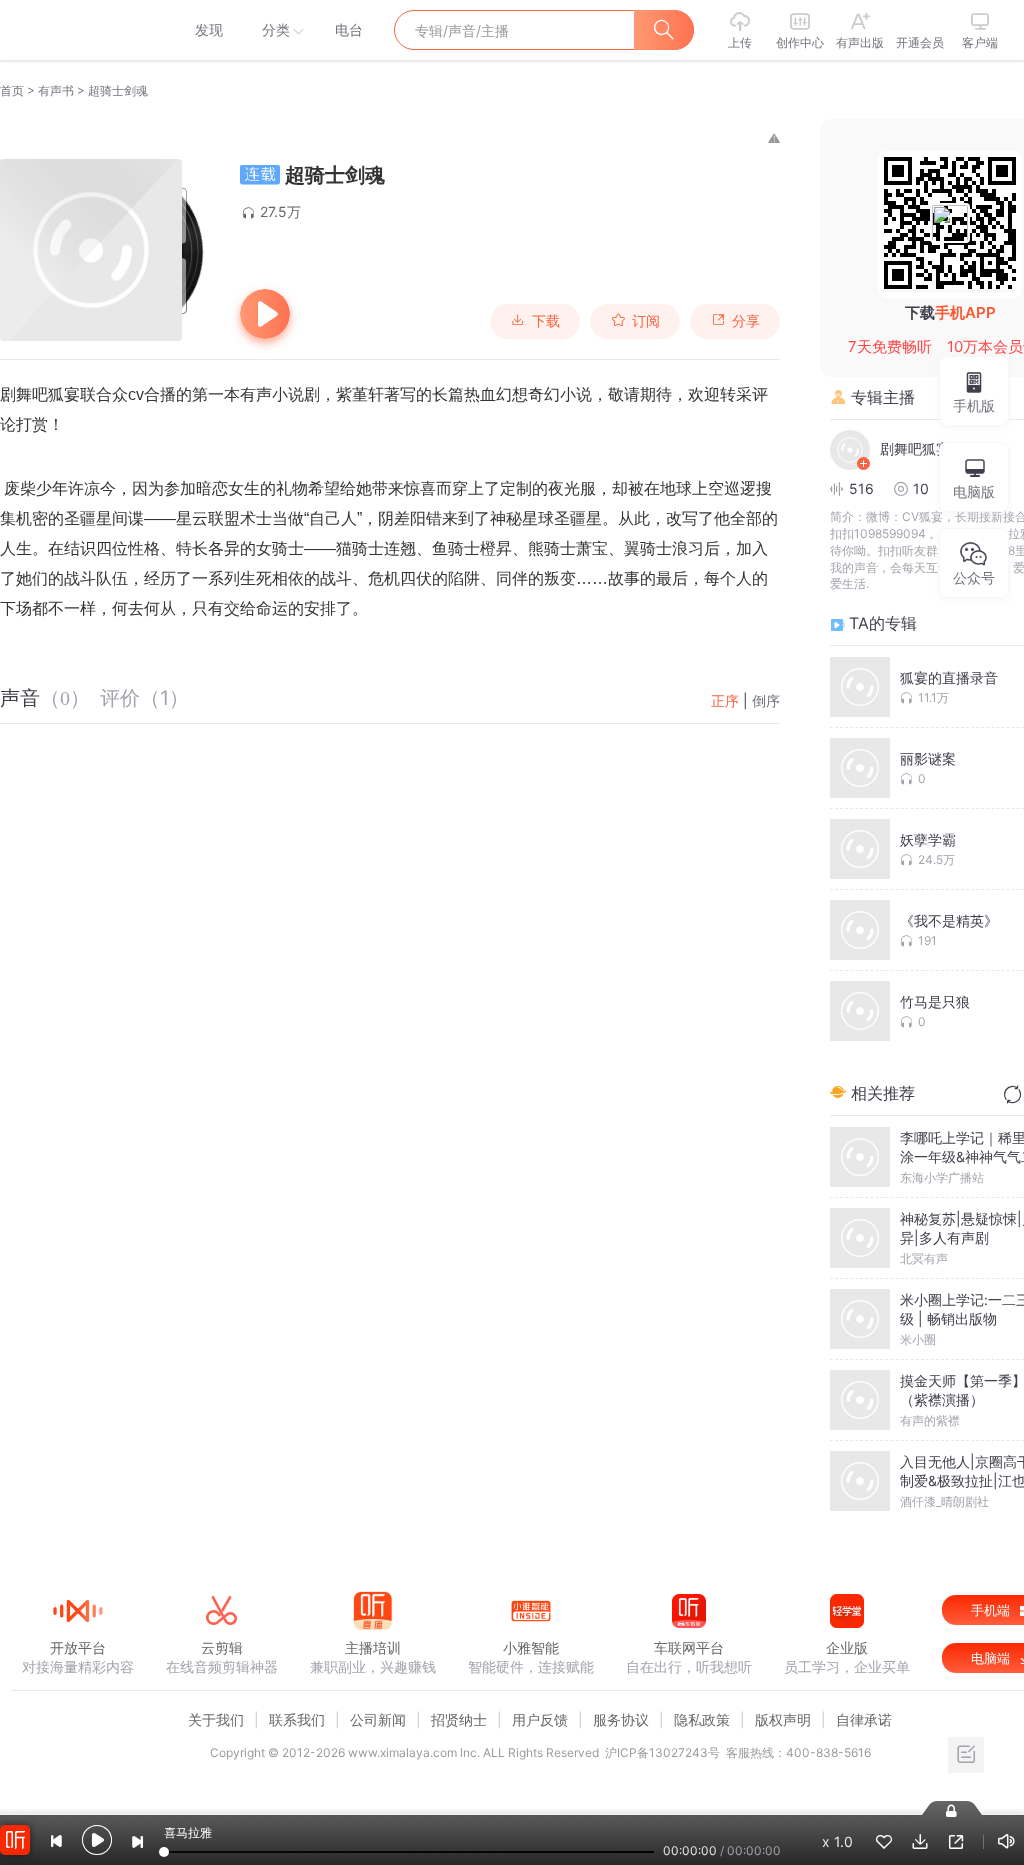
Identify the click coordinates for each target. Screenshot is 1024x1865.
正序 (725, 700)
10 (921, 488)
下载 (546, 321)
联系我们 (297, 1719)
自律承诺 (864, 1719)
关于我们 (216, 1719)
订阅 (646, 321)
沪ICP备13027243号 (662, 1752)
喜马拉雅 (77, 30)
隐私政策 (702, 1719)
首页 (12, 90)
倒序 (766, 700)
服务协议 (621, 1719)
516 (861, 488)
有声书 (56, 90)
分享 (746, 321)
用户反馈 (540, 1719)
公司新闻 (378, 1719)
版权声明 (783, 1719)
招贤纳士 (459, 1719)
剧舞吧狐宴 (915, 448)
